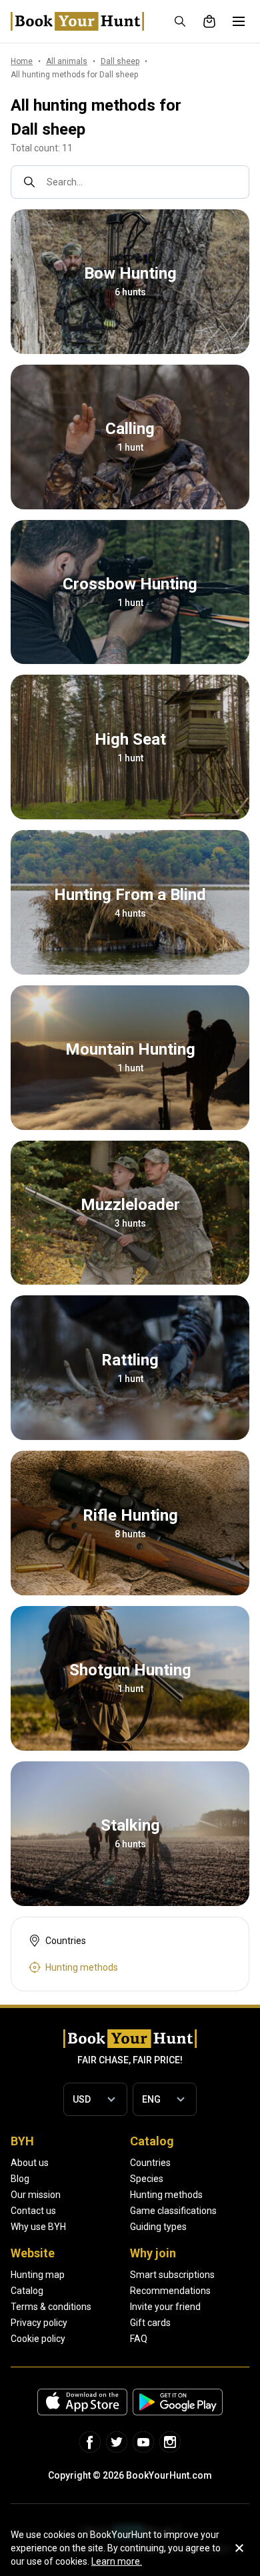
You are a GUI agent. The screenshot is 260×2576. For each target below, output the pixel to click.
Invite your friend (165, 2307)
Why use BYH (38, 2227)
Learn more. (117, 2561)
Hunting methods (166, 2195)
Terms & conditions (51, 2307)
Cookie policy (38, 2339)
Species (147, 2179)
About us (30, 2163)
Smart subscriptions (172, 2275)
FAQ (139, 2339)
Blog (20, 2179)
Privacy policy (39, 2323)
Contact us (33, 2211)
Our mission (36, 2195)
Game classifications (173, 2211)
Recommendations (170, 2291)
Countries (150, 2163)
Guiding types (158, 2227)
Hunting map (38, 2275)
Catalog (27, 2291)
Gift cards (150, 2323)
